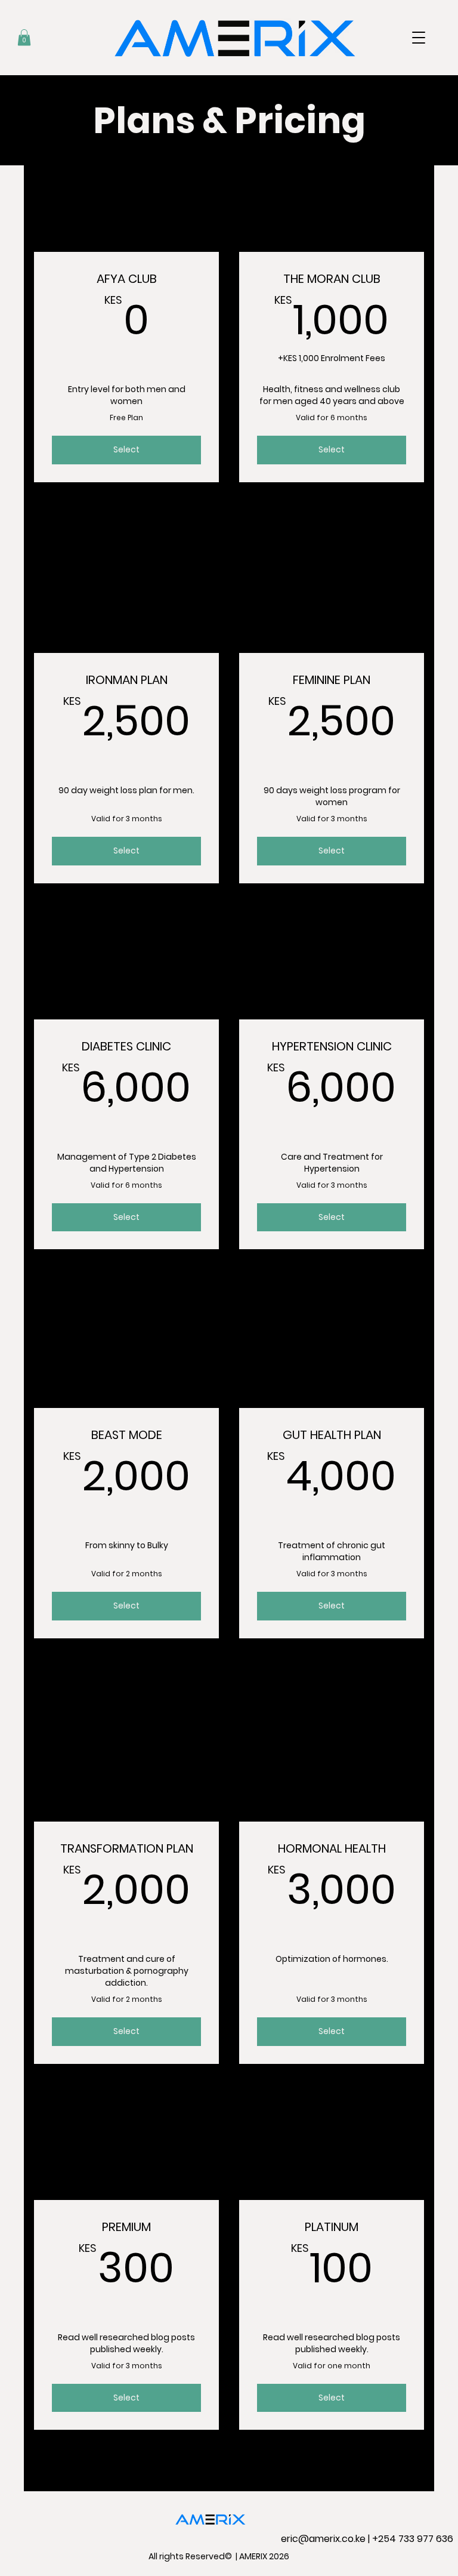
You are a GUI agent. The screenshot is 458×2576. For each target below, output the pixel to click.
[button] (419, 38)
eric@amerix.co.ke (323, 2539)
